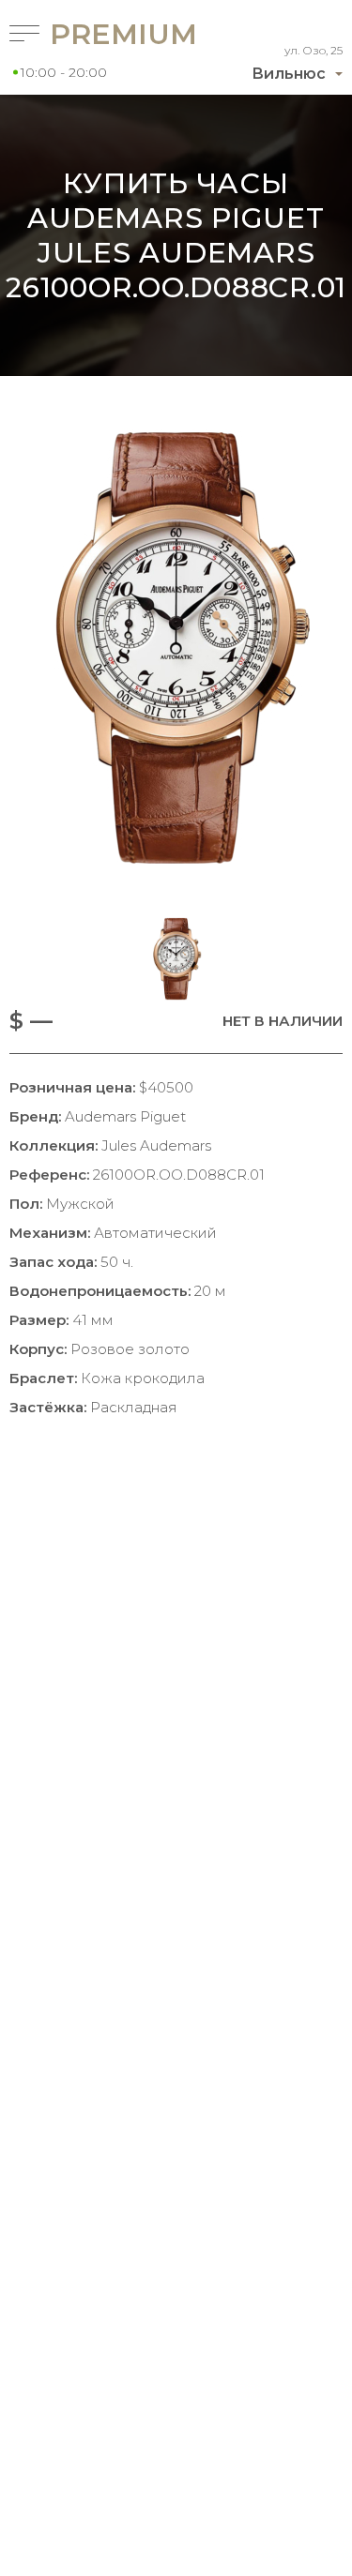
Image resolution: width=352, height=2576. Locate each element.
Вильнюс (289, 74)
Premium (91, 34)
